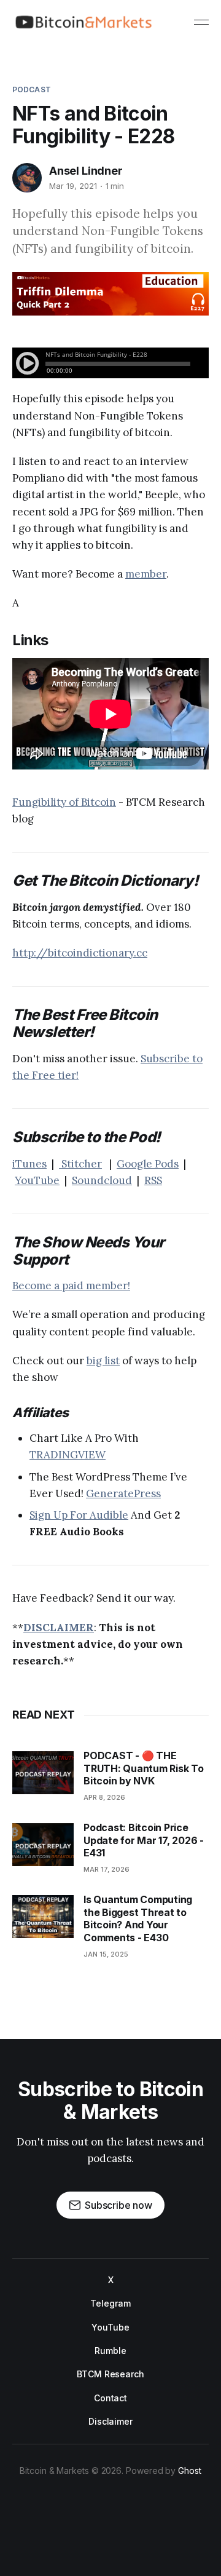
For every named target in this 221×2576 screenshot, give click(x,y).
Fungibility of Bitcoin (64, 802)
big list (103, 1361)
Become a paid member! (71, 1286)
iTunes (29, 1164)
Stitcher (80, 1164)
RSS (153, 1180)
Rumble (110, 2351)
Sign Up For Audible (79, 1515)
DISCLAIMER (59, 1628)
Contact (110, 2398)
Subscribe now (118, 2205)
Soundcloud (102, 1180)
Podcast (32, 89)
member (146, 574)
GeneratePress (123, 1493)
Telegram (110, 2303)
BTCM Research (110, 2374)
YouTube (37, 1180)
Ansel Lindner (86, 171)
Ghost (190, 2471)
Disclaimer (110, 2421)
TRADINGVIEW (68, 1455)
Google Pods (148, 1164)
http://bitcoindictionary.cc (80, 953)
